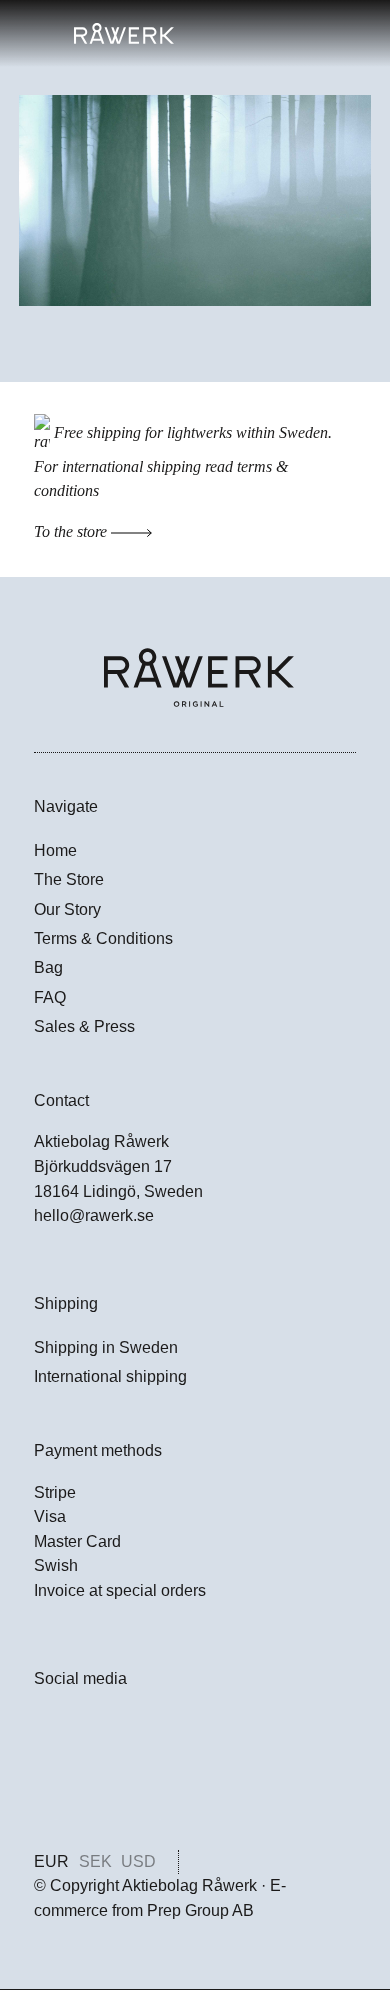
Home (55, 850)
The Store (69, 879)
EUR (51, 1861)
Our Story (67, 909)
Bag (48, 967)
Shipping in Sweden (106, 1347)
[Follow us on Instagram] (45, 1776)
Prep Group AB (200, 1910)
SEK (95, 1861)
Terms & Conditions (103, 938)
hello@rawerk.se (94, 1215)
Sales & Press (84, 1026)
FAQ (50, 997)
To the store (72, 531)
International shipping (110, 1376)
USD (138, 1861)
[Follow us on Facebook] (45, 1730)
